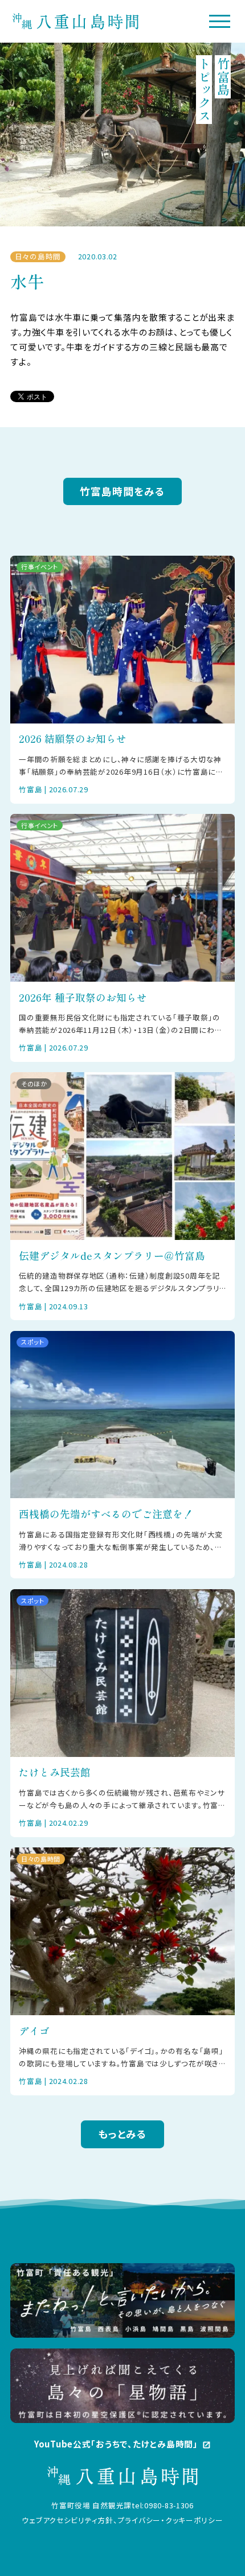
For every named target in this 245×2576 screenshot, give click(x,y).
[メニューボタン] (220, 21)
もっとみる (122, 2134)
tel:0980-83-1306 (163, 2505)
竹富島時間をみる (122, 491)
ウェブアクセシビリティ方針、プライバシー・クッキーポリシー (122, 2520)
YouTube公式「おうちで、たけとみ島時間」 (122, 2444)
